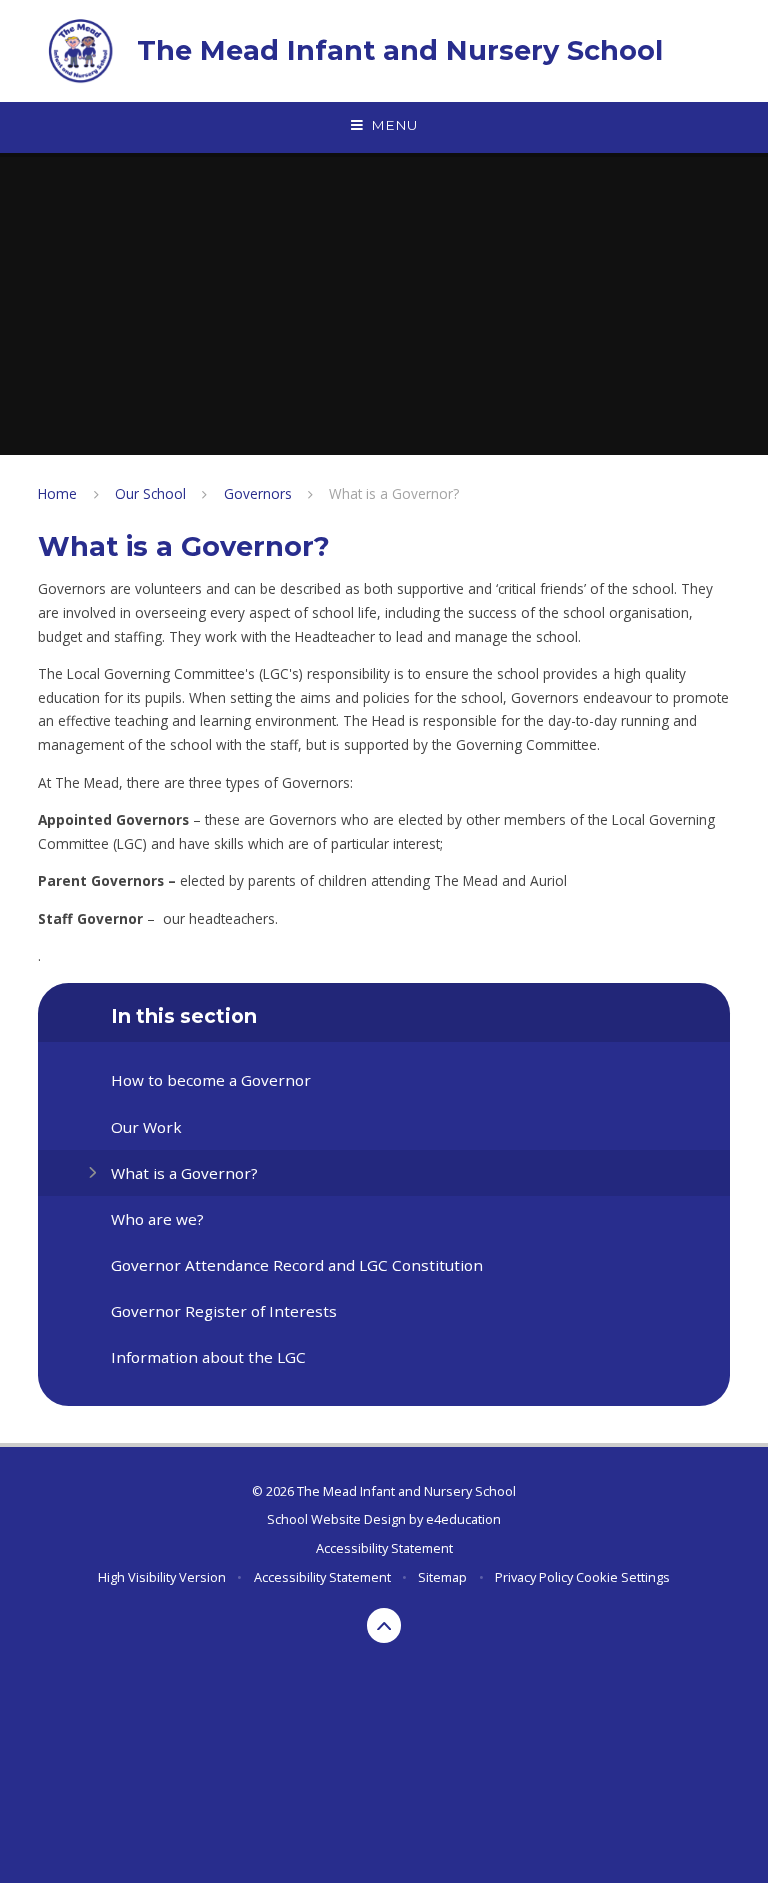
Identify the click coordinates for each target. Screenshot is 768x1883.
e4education (463, 1519)
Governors (258, 493)
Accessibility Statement (384, 1548)
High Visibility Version (162, 1577)
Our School (150, 493)
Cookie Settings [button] (623, 1577)
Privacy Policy (534, 1577)
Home (57, 493)
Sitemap (442, 1577)
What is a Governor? (394, 493)
